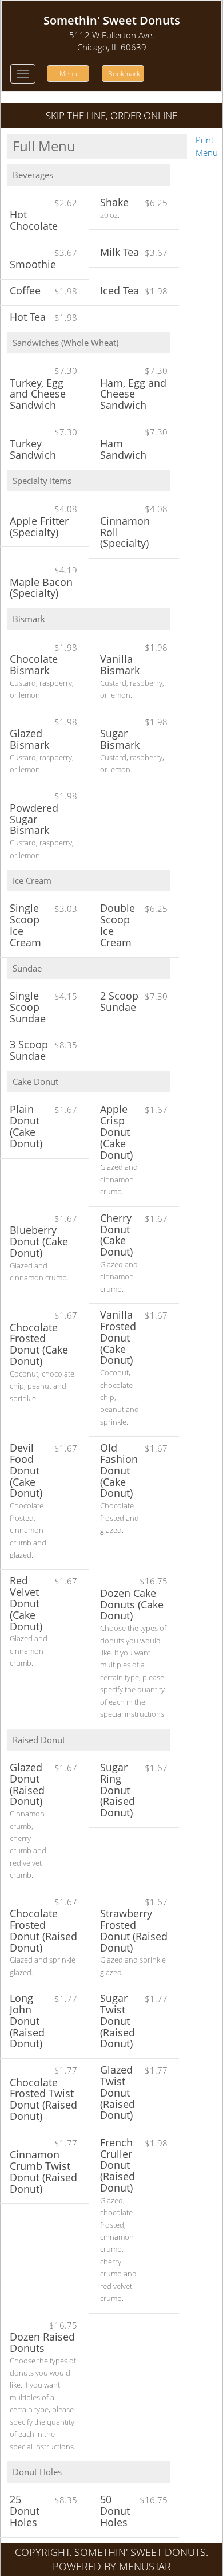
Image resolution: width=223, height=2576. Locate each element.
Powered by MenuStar (112, 2566)
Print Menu (207, 146)
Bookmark (124, 74)
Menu (68, 74)
